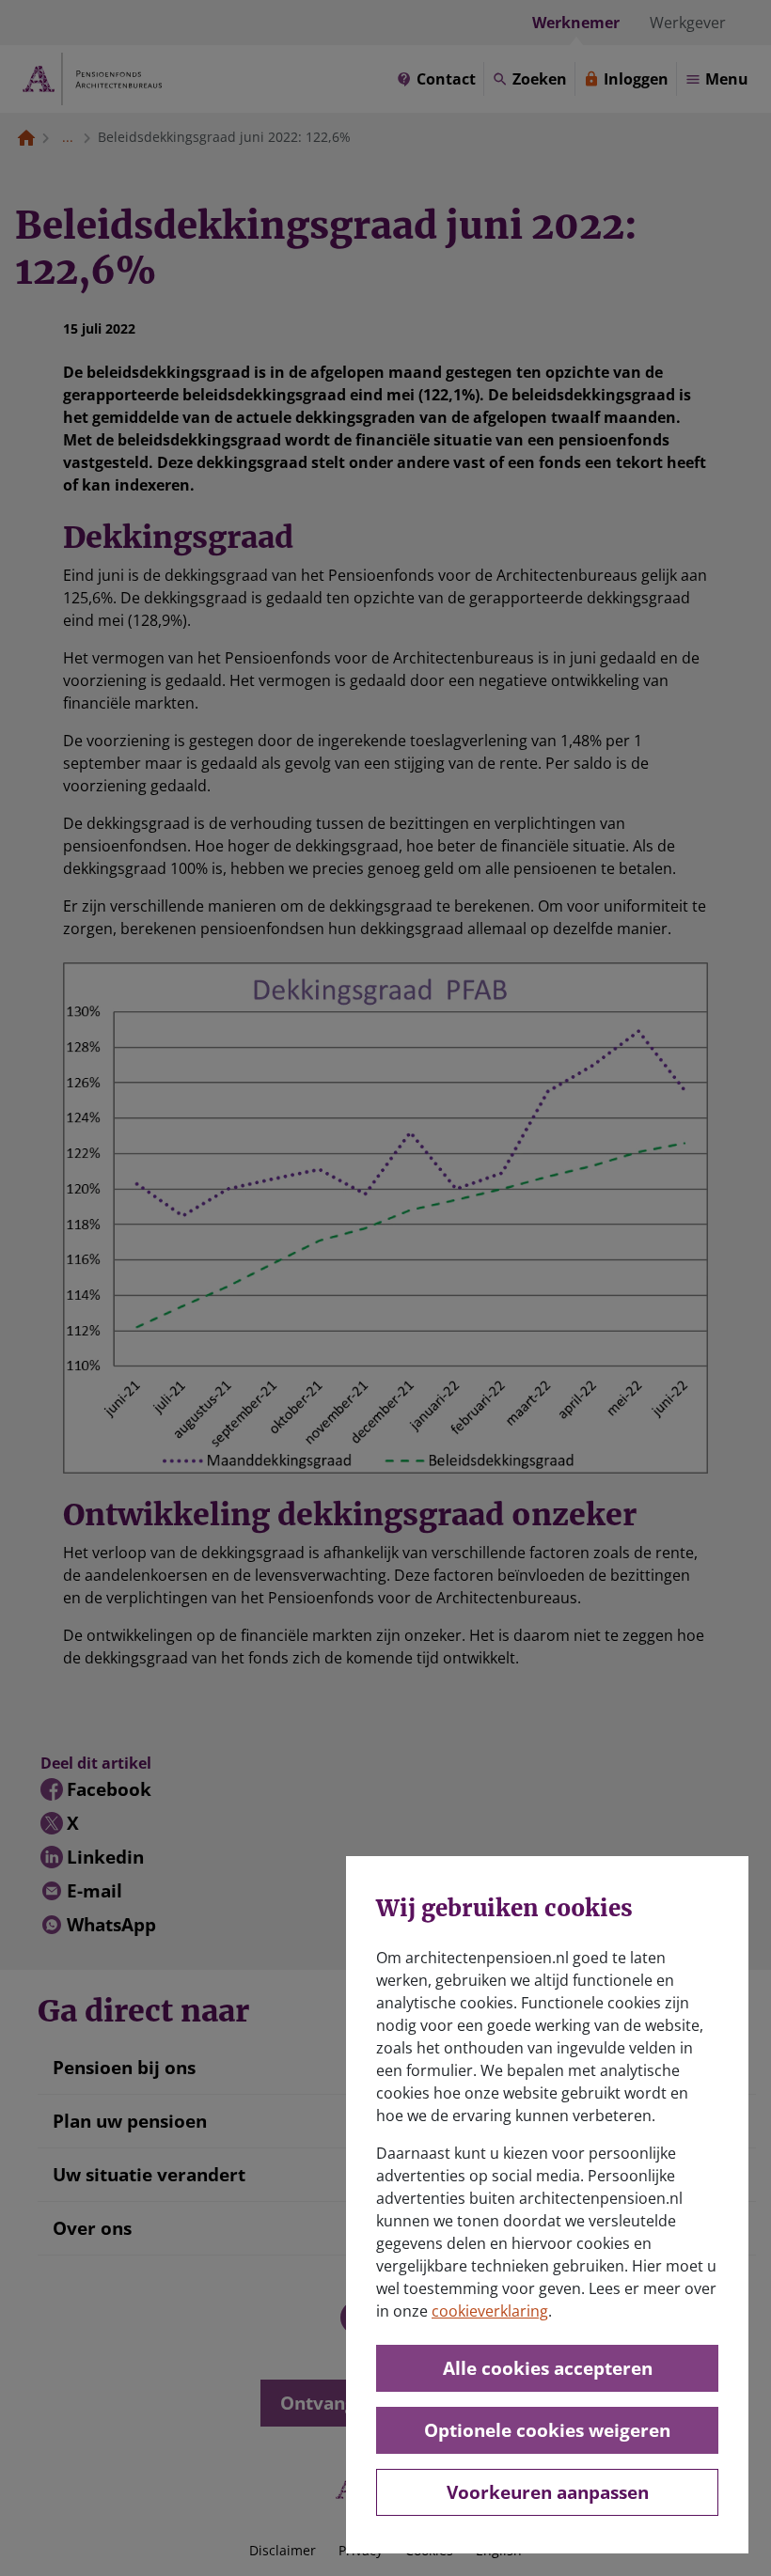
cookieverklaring (490, 2311)
